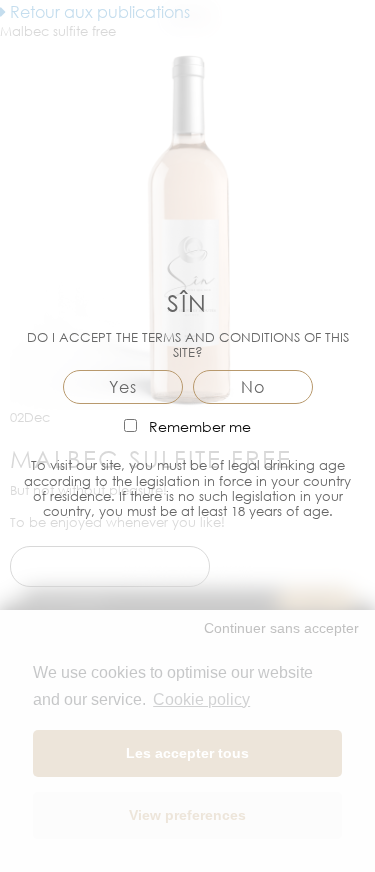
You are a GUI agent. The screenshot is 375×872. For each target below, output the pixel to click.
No (253, 387)
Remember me (198, 426)
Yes (123, 387)
